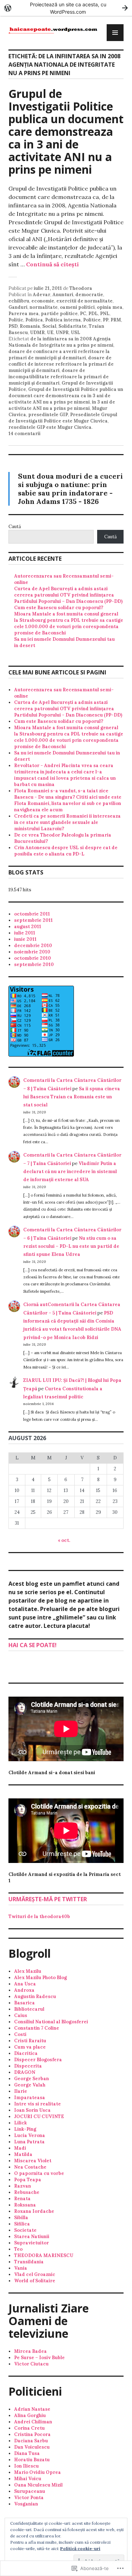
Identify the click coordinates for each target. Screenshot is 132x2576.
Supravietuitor (32, 2243)
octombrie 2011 (32, 914)
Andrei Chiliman (33, 2422)
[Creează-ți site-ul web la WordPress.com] (66, 8)
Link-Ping (25, 2129)
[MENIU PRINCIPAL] (115, 33)
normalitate (44, 307)
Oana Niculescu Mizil (38, 2485)
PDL (93, 314)
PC (83, 314)
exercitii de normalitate (84, 301)
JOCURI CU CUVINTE (39, 2116)
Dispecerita (28, 2066)
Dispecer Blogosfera (38, 2060)
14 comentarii (24, 434)
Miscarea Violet (33, 2161)
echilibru (19, 301)
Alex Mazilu (28, 1971)
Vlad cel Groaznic (35, 2274)
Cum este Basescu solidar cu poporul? (59, 608)
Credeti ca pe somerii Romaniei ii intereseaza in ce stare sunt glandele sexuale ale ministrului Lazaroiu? (67, 822)
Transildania (29, 2262)
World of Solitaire (35, 2281)
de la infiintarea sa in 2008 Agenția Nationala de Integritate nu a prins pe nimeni (61, 342)
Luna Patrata (29, 2142)
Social (49, 326)
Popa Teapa (28, 2180)
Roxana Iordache (34, 2211)
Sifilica (22, 2224)
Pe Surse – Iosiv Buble (39, 2358)
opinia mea (110, 307)
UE (50, 332)
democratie (89, 295)
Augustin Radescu (35, 1996)
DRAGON (25, 2072)
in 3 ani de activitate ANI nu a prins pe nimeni (62, 405)
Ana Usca (25, 1984)
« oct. (64, 1540)
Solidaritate (73, 326)
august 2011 (28, 927)
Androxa (24, 1990)
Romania (30, 326)
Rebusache (27, 2192)
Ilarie (21, 2091)
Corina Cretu (29, 2428)
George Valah (30, 2085)
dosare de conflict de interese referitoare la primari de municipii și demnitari (61, 364)
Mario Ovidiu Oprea (37, 2472)
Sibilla (21, 2218)
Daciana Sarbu (31, 2441)
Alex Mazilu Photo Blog (40, 1978)
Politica (34, 320)
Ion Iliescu (26, 2466)
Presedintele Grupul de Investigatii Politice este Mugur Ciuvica (63, 418)
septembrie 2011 (33, 920)
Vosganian (26, 2504)
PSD (13, 326)
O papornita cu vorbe (39, 2173)
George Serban (32, 2079)
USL (76, 332)
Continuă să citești (52, 264)
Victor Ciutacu (31, 2364)
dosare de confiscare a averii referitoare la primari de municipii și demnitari (59, 355)
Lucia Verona (30, 2135)
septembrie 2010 (34, 964)
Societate (25, 2230)
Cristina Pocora (32, 2434)
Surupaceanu (30, 2491)
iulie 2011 (25, 933)
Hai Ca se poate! (33, 1645)
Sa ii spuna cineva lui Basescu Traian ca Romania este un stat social (72, 1097)
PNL (105, 314)
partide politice (59, 314)
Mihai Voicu (28, 2479)
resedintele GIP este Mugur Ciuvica (50, 427)
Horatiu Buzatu (32, 2460)
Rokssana (25, 2205)
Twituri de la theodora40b (39, 1916)
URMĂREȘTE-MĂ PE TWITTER (48, 1899)
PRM (116, 320)
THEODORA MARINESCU (44, 2255)
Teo (18, 2249)
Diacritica (26, 2053)
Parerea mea (24, 314)
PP (106, 320)
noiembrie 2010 (32, 952)
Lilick (20, 2123)
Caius (21, 2015)
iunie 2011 (25, 939)
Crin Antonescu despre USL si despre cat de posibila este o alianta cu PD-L (66, 851)
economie (43, 301)
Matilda (23, 2154)
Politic (16, 320)
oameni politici (77, 307)
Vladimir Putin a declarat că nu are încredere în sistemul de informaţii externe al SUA (70, 1172)
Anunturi (63, 295)
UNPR (62, 332)
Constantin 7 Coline (37, 2028)
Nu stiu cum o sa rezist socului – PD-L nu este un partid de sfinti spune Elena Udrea (71, 1246)
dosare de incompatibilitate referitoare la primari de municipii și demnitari (59, 377)
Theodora (81, 288)
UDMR (37, 332)
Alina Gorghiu (30, 2415)
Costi (20, 2034)
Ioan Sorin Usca (32, 2110)
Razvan (23, 2186)
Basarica (24, 2003)
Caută (15, 527)
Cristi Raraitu (30, 2041)
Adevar (42, 295)
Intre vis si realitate (37, 2104)
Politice (92, 320)
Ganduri (18, 307)
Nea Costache (30, 2167)
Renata (22, 2199)
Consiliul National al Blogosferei (51, 2022)
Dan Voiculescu (32, 2447)
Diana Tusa (27, 2453)
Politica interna (63, 320)
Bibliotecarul (29, 2009)
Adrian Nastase (32, 2409)
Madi (20, 2148)
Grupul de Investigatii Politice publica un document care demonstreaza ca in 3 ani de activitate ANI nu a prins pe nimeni (66, 131)
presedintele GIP (48, 415)
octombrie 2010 (33, 958)
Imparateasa (30, 2098)
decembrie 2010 (33, 946)
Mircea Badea (30, 2351)
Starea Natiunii (32, 2236)
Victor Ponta (29, 2498)
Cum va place (30, 2047)
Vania (21, 2268)
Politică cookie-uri (80, 2548)
